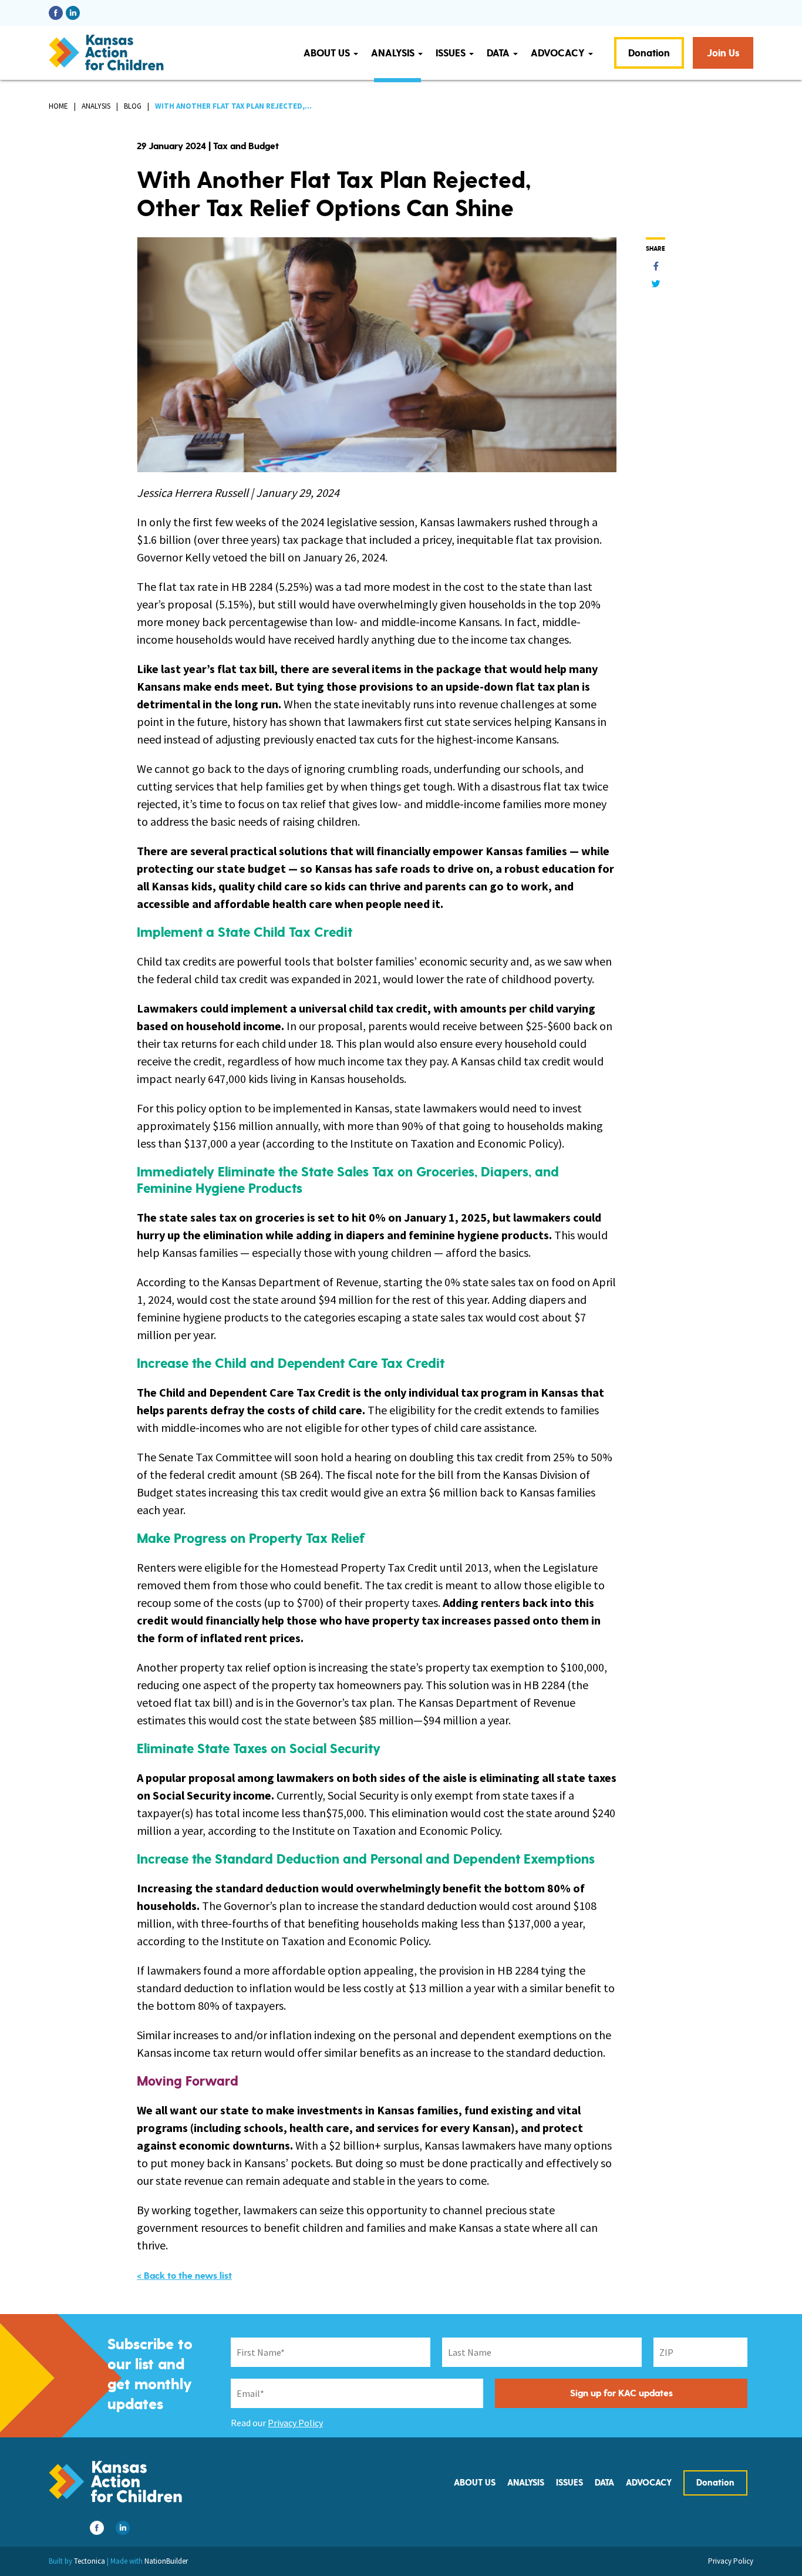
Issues (452, 53)
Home (58, 106)
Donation (649, 53)
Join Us (723, 53)
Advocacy (559, 53)
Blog (133, 106)
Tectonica (90, 2561)
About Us (328, 53)
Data (499, 53)
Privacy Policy (295, 2423)
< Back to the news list (184, 2276)
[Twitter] (656, 284)
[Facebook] (656, 266)
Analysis (394, 53)
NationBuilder (166, 2561)
